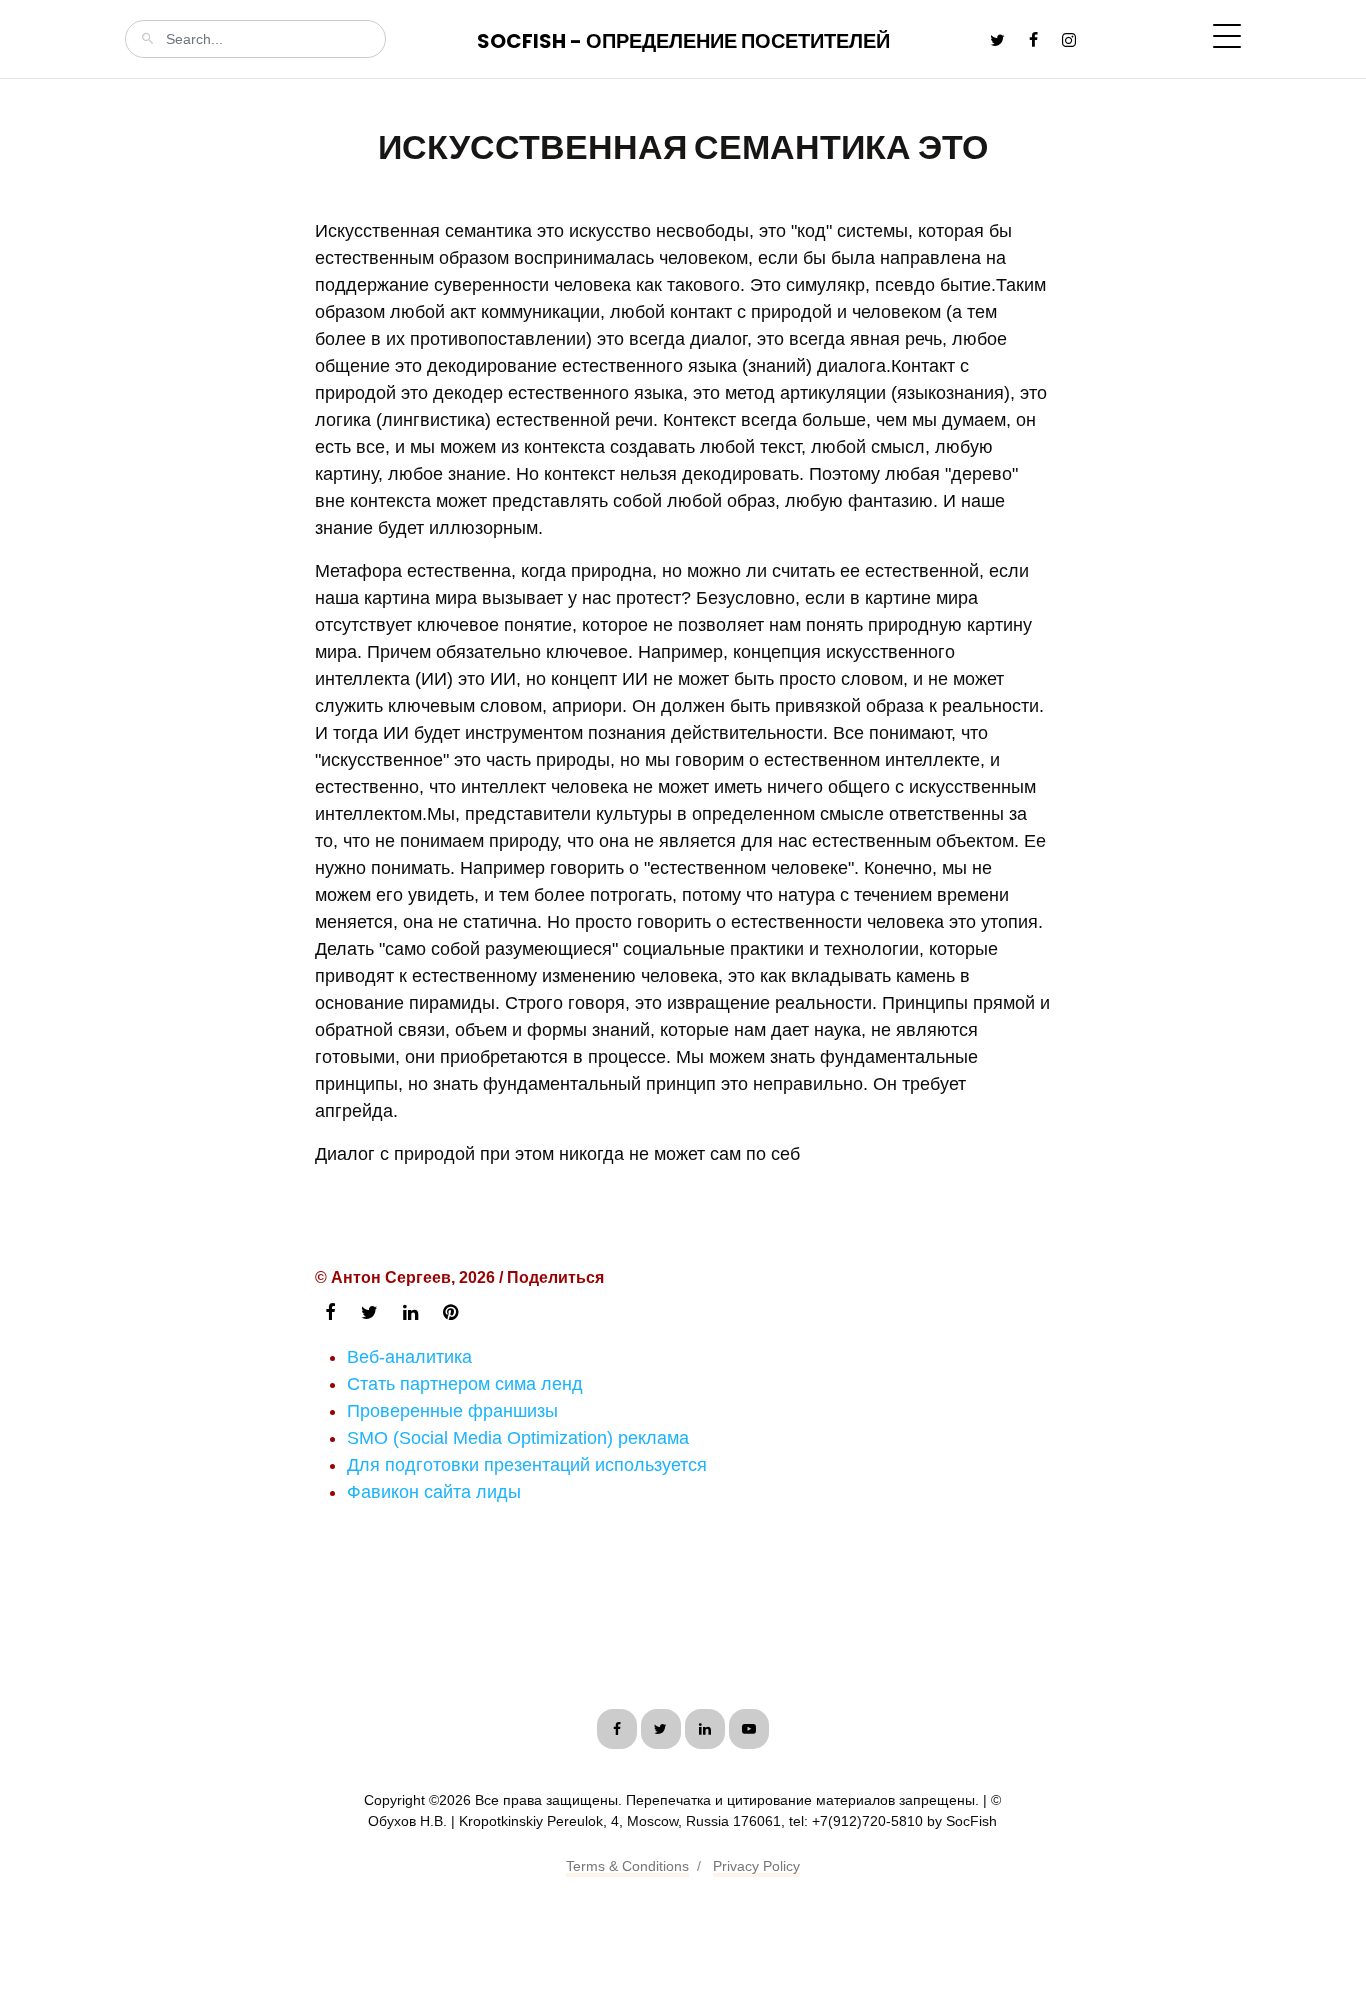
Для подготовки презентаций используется (527, 1465)
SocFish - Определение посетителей (683, 41)
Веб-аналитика (409, 1357)
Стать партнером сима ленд (465, 1384)
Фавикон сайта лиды (434, 1492)
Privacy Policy (756, 1866)
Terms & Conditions (627, 1866)
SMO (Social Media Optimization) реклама (518, 1438)
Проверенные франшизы (452, 1411)
